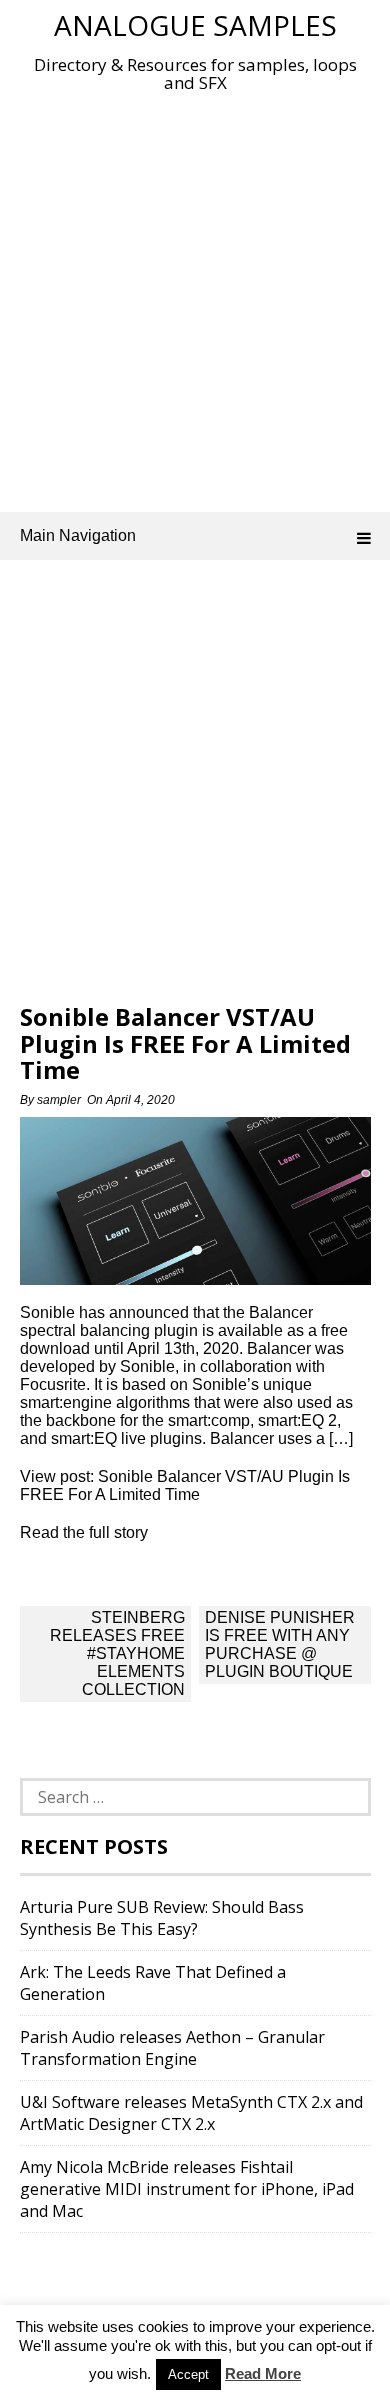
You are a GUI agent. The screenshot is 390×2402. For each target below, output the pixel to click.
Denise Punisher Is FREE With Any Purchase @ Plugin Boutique (280, 1644)
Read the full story (84, 1532)
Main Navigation (78, 535)
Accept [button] (188, 2374)
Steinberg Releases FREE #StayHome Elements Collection (117, 1653)
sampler (59, 1100)
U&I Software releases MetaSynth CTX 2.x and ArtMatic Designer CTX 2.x (191, 2113)
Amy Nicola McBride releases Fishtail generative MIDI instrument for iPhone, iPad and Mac (187, 2189)
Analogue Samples (195, 25)
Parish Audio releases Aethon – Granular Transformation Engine (172, 2048)
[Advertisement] (195, 298)
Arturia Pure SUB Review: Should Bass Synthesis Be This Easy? (162, 1918)
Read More (263, 2373)
